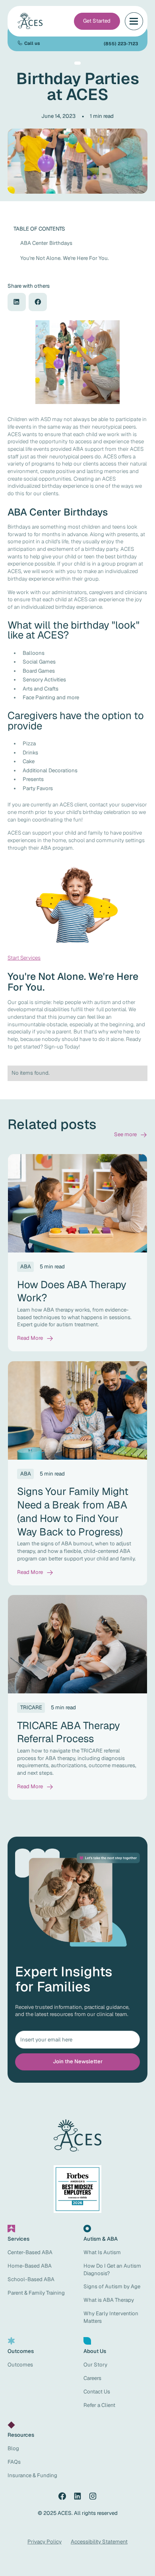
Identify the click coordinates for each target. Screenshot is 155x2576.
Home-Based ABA (30, 2266)
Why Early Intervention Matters (111, 2317)
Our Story (95, 2365)
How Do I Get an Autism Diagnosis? (112, 2270)
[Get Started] (97, 21)
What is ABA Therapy (109, 2300)
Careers (92, 2378)
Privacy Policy (45, 2542)
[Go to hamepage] (31, 21)
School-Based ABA (31, 2279)
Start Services (24, 958)
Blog (13, 2448)
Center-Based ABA (30, 2252)
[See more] (131, 1135)
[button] (134, 21)
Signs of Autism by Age (112, 2286)
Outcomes (20, 2365)
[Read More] (35, 1338)
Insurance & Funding (32, 2475)
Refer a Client (99, 2405)
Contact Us (97, 2392)
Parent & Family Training (36, 2293)
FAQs (14, 2462)
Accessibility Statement (99, 2542)
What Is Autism (102, 2252)
